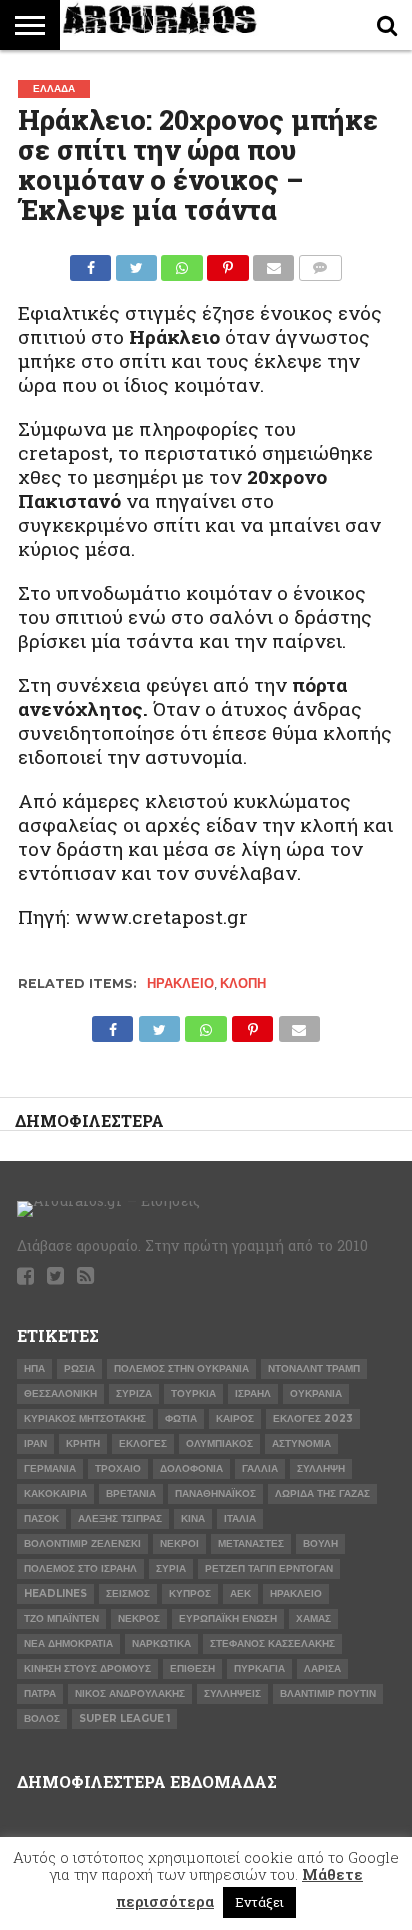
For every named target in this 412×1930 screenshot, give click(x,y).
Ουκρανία (316, 1393)
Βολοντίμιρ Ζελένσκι (82, 1543)
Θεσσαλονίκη (60, 1393)
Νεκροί (179, 1543)
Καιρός (235, 1418)
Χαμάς (313, 1618)
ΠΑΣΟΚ (41, 1518)
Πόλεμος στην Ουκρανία (181, 1368)
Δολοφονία (191, 1468)
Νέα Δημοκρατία (68, 1643)
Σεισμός (128, 1593)
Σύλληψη (321, 1468)
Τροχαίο (118, 1468)
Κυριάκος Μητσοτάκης (85, 1418)
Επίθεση (192, 1668)
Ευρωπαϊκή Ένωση (228, 1618)
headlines (55, 1593)
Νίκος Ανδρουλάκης (130, 1693)
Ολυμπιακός (219, 1443)
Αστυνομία (301, 1443)
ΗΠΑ (34, 1368)
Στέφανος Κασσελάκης (272, 1643)
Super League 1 (124, 1718)
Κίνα (193, 1518)
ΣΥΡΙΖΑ (134, 1393)
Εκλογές (143, 1443)
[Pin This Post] (228, 262)
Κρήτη (83, 1443)
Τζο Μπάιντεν (61, 1618)
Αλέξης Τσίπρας (120, 1518)
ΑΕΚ (240, 1593)
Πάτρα (40, 1693)
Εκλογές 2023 (313, 1418)
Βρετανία (131, 1493)
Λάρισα (322, 1668)
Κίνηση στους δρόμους (87, 1668)
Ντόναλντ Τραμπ (314, 1368)
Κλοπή (243, 983)
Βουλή (320, 1543)
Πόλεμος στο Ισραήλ (80, 1568)
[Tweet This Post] (136, 262)
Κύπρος (190, 1593)
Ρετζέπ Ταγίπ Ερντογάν (269, 1568)
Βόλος (42, 1718)
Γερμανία (50, 1468)
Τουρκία (193, 1393)
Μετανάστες (251, 1543)
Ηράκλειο (180, 983)
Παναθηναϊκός (215, 1493)
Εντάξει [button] (259, 1902)
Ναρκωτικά (161, 1643)
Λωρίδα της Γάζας (322, 1493)
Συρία (171, 1568)
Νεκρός (139, 1618)
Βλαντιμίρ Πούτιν (328, 1693)
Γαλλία (260, 1468)
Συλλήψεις (232, 1693)
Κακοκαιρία (55, 1493)
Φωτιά (181, 1418)
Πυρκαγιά (259, 1668)
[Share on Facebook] (90, 262)
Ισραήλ (253, 1393)
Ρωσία (79, 1368)
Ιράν (35, 1443)
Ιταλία (240, 1518)
